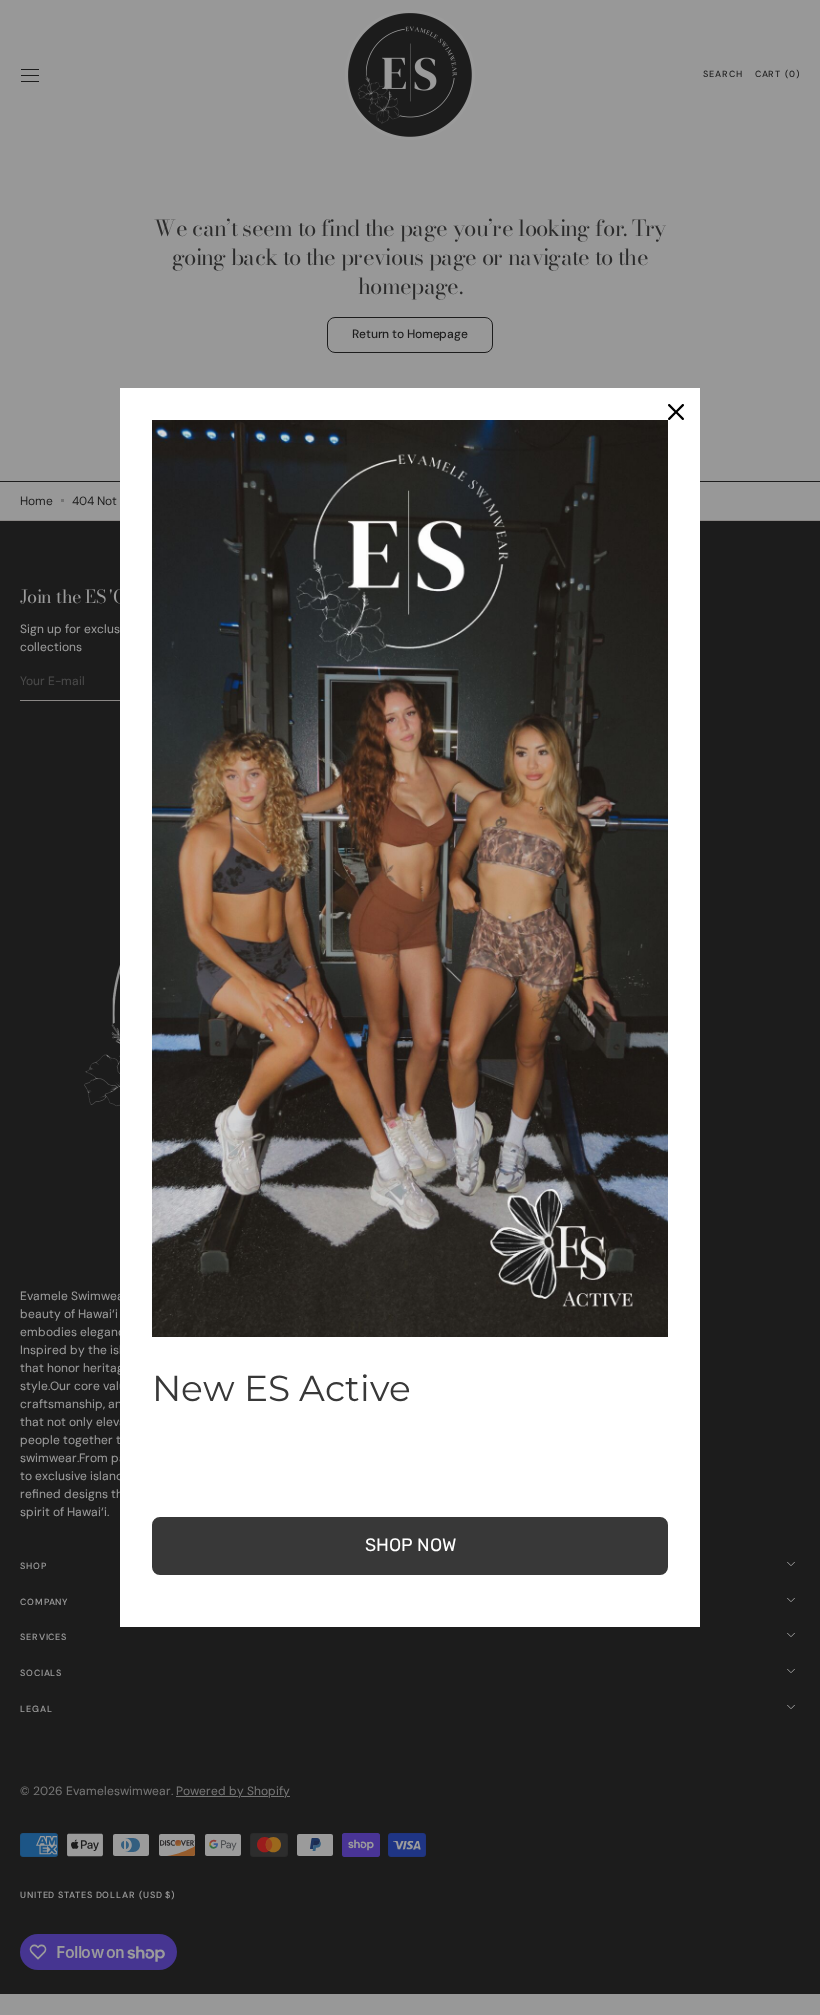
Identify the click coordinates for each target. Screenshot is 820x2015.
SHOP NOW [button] (410, 1545)
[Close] (676, 412)
